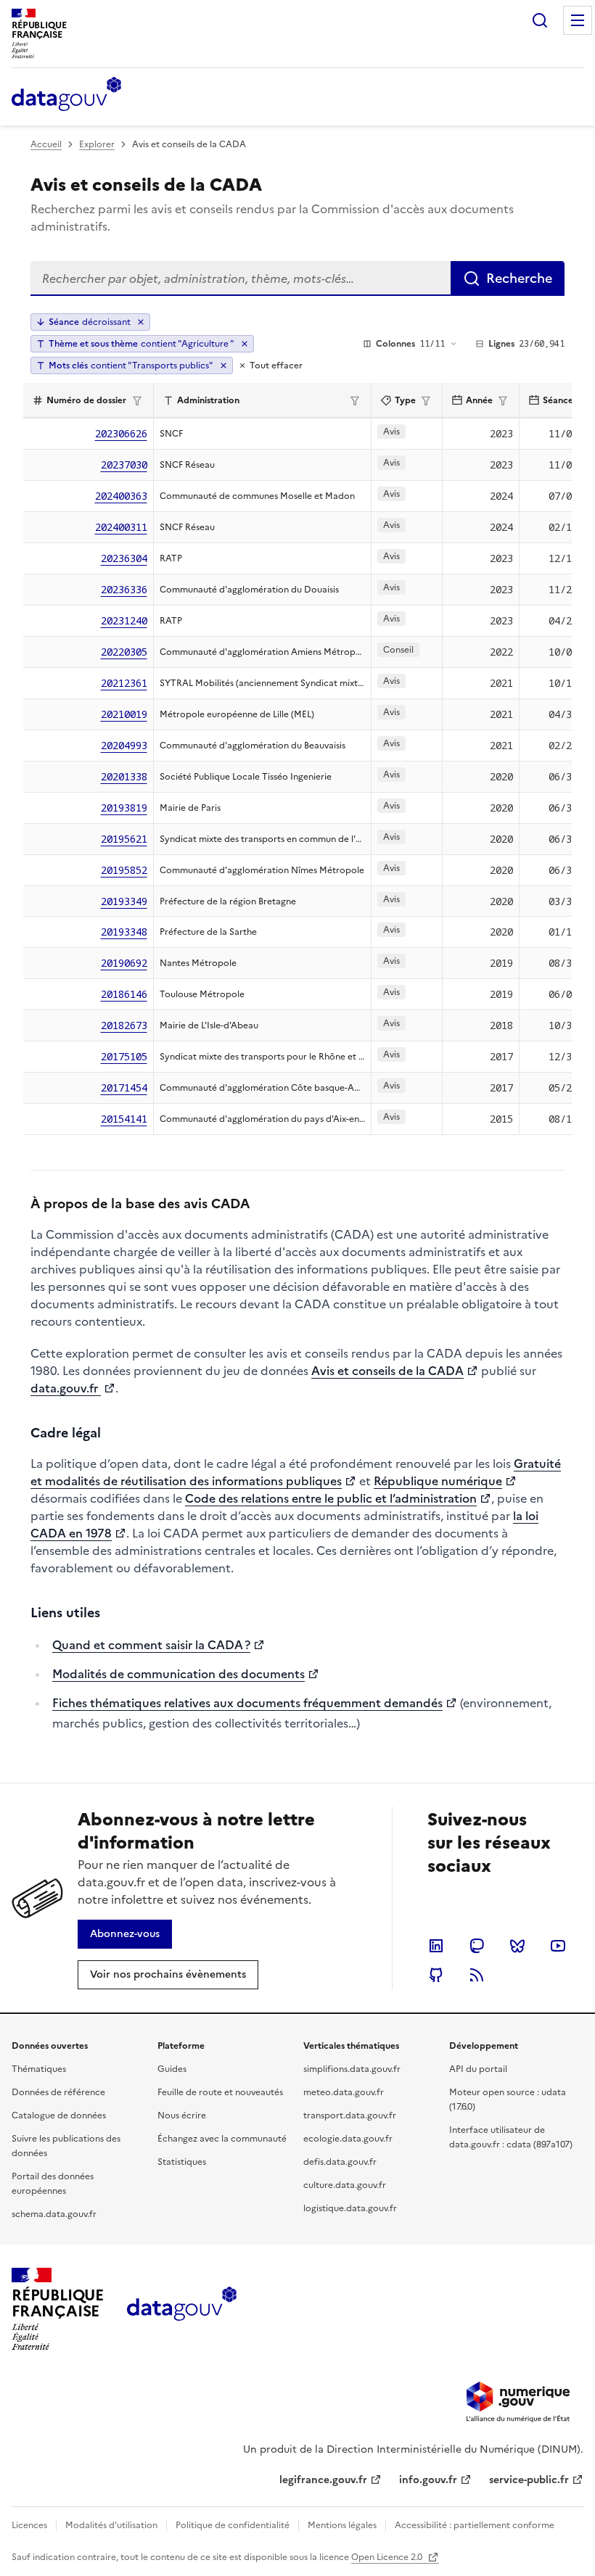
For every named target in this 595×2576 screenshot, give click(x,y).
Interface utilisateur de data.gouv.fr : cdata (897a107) (511, 2137)
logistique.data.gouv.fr (350, 2208)
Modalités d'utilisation (111, 2525)
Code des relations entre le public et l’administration (331, 1498)
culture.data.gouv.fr (345, 2185)
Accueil (46, 144)
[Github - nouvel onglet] (436, 1975)
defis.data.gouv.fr (340, 2162)
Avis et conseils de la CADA (387, 1371)
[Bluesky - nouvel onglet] (517, 1946)
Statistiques (182, 2162)
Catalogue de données (59, 2115)
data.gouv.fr (66, 1388)
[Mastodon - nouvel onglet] (477, 1946)
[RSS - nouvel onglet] (477, 1975)
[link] (125, 1934)
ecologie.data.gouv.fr (348, 2139)
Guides (172, 2069)
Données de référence (58, 2092)
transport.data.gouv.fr (350, 2115)
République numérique (438, 1481)
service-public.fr (529, 2480)
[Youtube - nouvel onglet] (558, 1946)
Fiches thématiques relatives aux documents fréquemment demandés (247, 1703)
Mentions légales (342, 2525)
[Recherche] (540, 20)
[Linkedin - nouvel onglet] (436, 1946)
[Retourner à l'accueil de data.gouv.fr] (66, 95)
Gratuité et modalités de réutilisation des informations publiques (296, 1472)
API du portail (478, 2069)
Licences (29, 2525)
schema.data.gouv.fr (54, 2214)
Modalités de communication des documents (178, 1674)
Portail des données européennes (53, 2184)
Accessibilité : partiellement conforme (475, 2525)
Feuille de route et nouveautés (220, 2092)
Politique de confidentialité (233, 2525)
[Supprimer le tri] (141, 322)
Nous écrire (182, 2115)
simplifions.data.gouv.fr (352, 2069)
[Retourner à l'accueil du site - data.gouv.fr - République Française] (182, 2309)
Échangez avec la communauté (222, 2139)
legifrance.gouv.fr (323, 2480)
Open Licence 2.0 (388, 2557)
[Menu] (578, 20)
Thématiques (39, 2069)
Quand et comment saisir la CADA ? (151, 1645)
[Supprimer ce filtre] (245, 344)
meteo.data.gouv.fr (344, 2092)
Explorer (97, 144)
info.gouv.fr (428, 2480)
